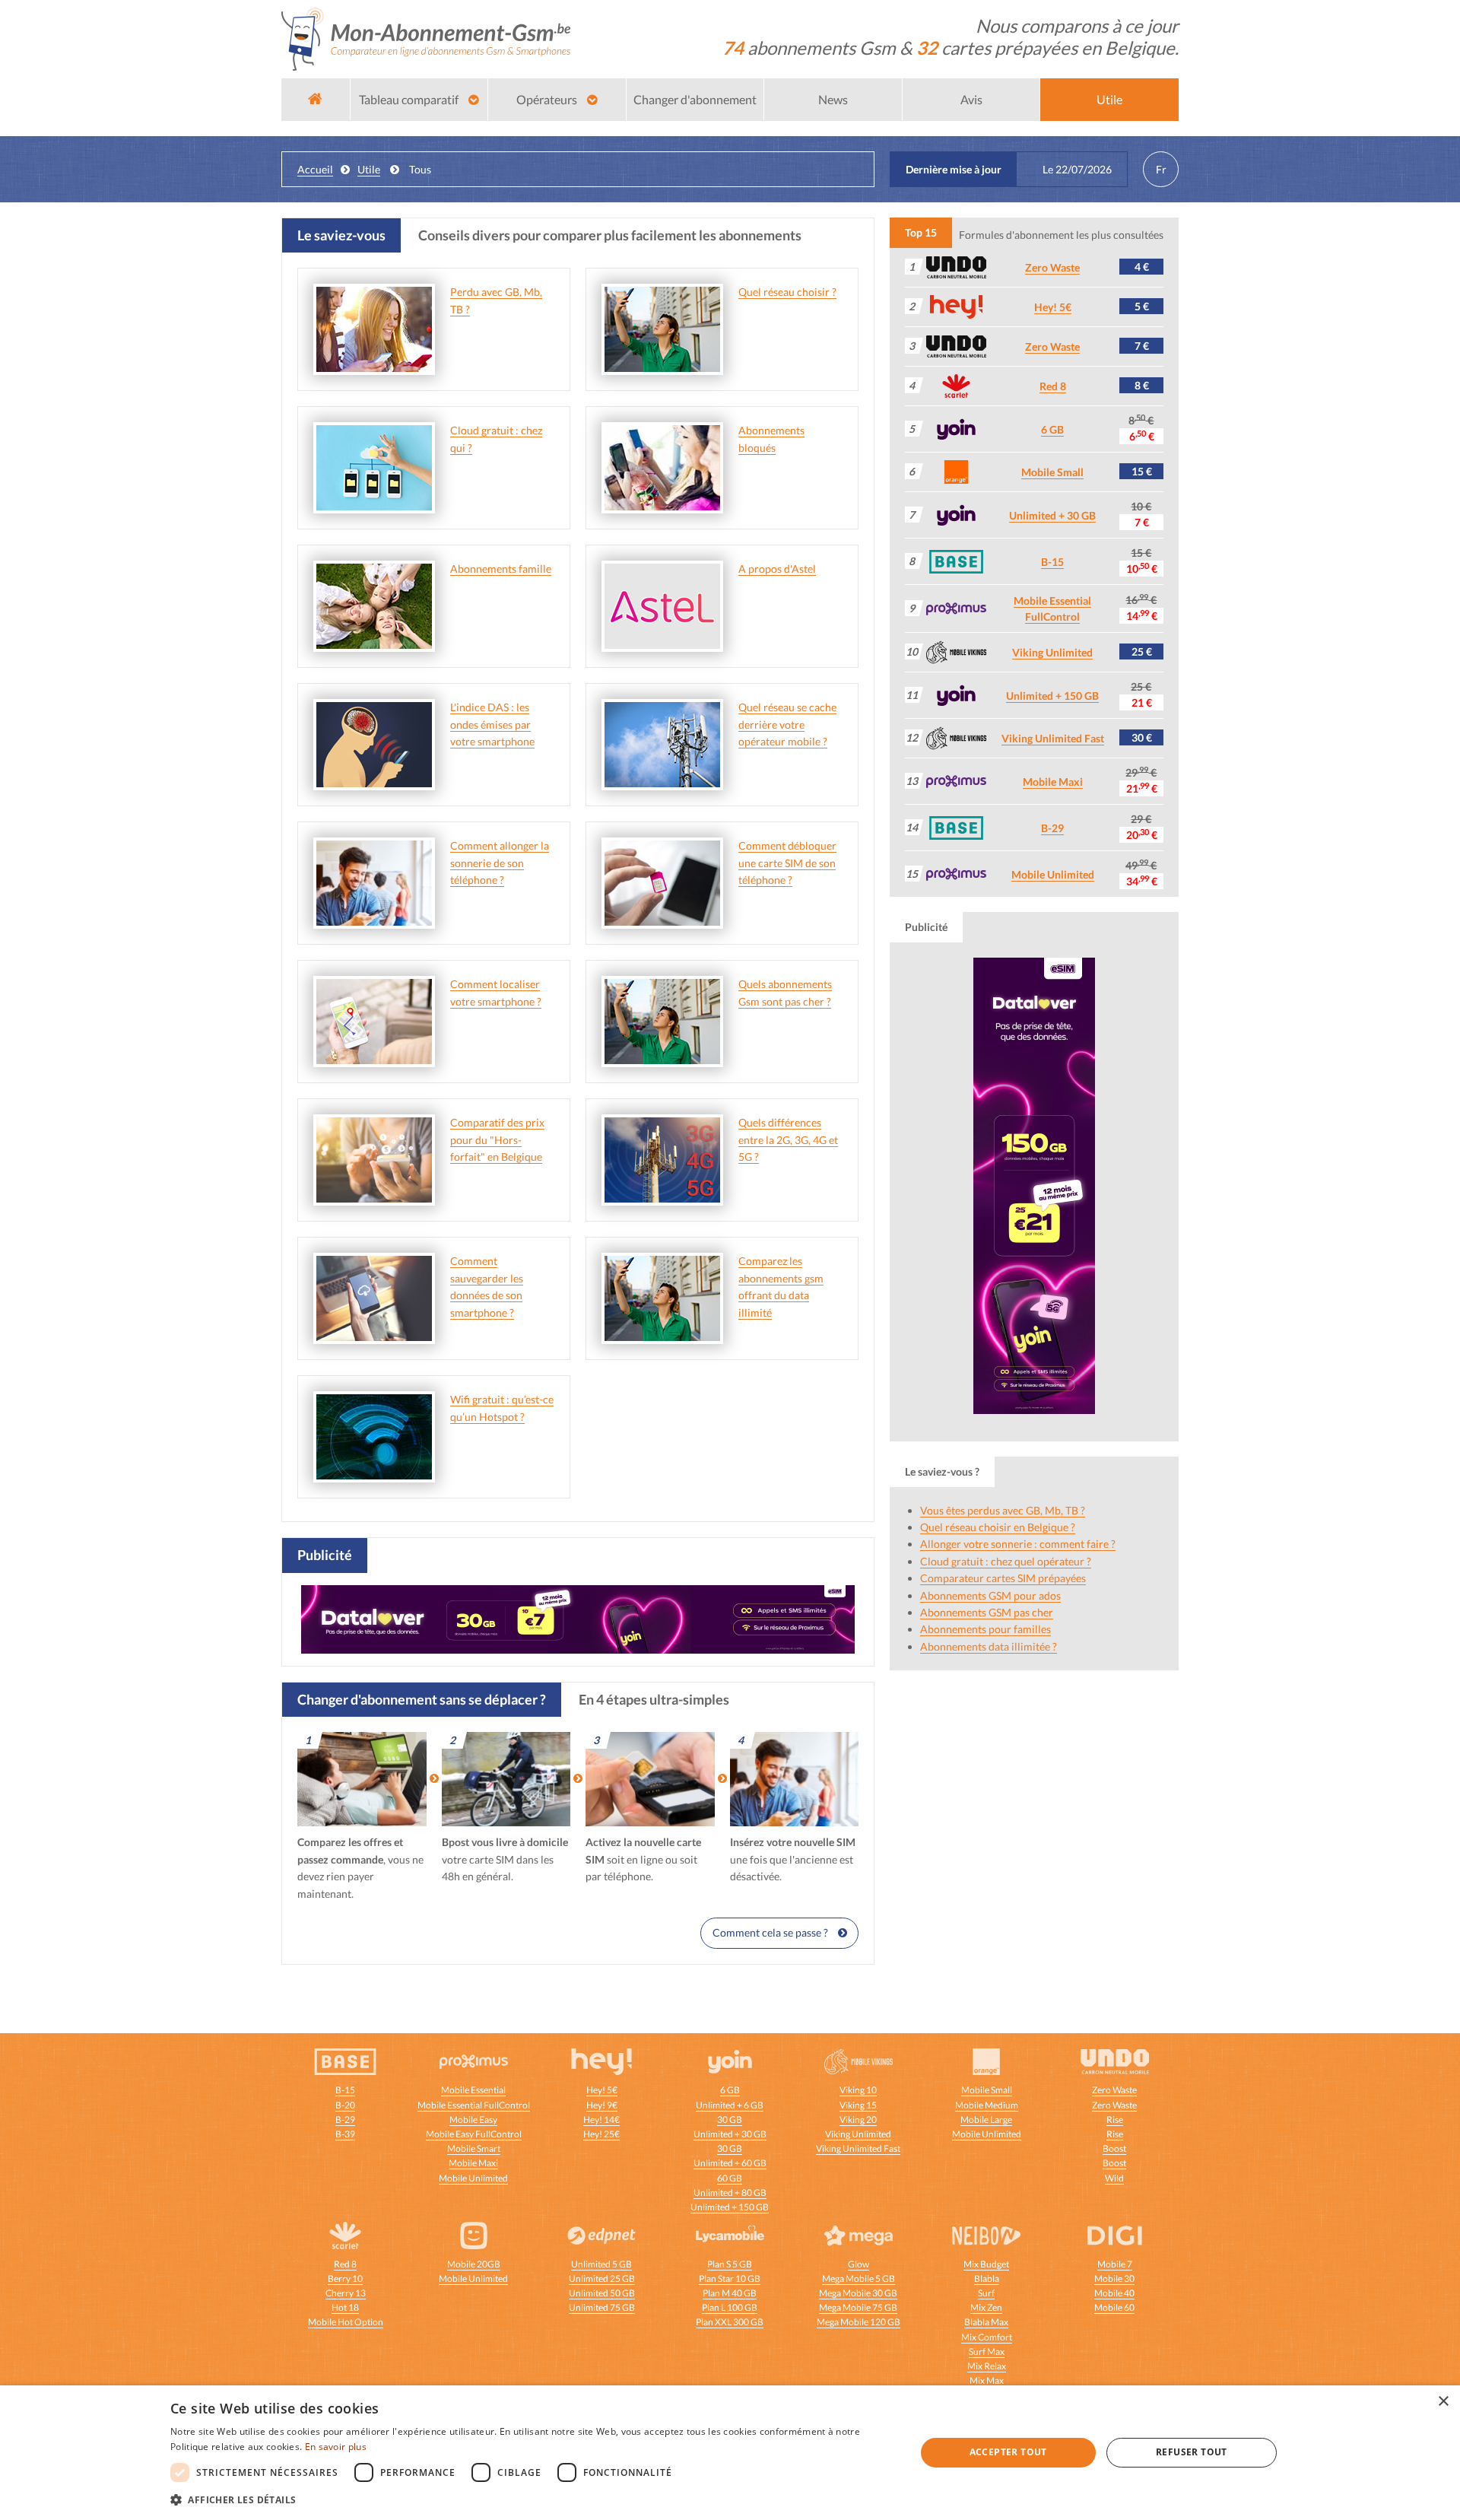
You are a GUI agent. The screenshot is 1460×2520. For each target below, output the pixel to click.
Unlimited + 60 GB (730, 2163)
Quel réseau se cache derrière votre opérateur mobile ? (787, 724)
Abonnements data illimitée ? (989, 1646)
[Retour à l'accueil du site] (426, 38)
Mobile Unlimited (1053, 874)
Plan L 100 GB (730, 2307)
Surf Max (987, 2352)
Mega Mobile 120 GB (859, 2322)
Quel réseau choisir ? (787, 292)
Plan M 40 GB (730, 2293)
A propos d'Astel (777, 569)
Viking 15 (858, 2105)
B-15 (1052, 562)
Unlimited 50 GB (602, 2293)
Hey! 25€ (601, 2134)
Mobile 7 (1115, 2264)
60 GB (730, 2178)
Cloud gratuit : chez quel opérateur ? (1006, 1561)
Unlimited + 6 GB (730, 2105)
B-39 (345, 2134)
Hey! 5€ (1053, 307)
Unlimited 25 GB (602, 2278)
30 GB (730, 2120)
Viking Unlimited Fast (1053, 738)
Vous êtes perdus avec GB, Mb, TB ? (1003, 1510)
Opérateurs (548, 99)
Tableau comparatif (410, 99)
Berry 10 (345, 2278)
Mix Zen (986, 2307)
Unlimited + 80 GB (730, 2193)
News (833, 99)
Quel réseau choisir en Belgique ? (998, 1527)
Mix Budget (986, 2264)
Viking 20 (858, 2120)
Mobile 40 (1114, 2293)
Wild (1114, 2178)
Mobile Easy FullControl (474, 2134)
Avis (971, 99)
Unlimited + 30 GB (1052, 515)
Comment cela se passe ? (771, 1932)
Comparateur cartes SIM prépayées (1003, 1578)
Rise (1115, 2120)
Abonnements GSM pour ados (990, 1595)
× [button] (1443, 2402)
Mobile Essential (473, 2090)
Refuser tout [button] (1192, 2452)
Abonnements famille (501, 569)
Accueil (315, 169)
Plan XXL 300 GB (730, 2322)
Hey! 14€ (601, 2120)
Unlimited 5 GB (601, 2264)
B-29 (1052, 828)
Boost (1114, 2148)
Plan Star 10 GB (730, 2278)
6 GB (1052, 429)
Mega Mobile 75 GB (858, 2307)
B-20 (345, 2105)
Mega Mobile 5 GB (859, 2278)
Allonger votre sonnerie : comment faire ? (1018, 1544)
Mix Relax (987, 2366)
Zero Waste (1052, 267)
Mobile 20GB (474, 2264)
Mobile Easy (473, 2120)
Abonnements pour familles (985, 1629)
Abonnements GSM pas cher (987, 1612)
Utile (1109, 99)
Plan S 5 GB (730, 2264)
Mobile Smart (474, 2148)
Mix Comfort (987, 2337)
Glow (859, 2264)
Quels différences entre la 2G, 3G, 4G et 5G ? (788, 1139)
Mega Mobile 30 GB (858, 2293)
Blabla (987, 2278)
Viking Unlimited (1052, 652)
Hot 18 (345, 2307)
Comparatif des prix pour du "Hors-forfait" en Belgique (497, 1139)
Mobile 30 (1114, 2278)
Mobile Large (986, 2120)
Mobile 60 (1114, 2307)
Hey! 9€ (602, 2105)
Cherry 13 (346, 2293)
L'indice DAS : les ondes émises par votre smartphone (492, 724)
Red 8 (1053, 386)
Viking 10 (858, 2090)
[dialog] (730, 2453)
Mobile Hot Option (346, 2322)
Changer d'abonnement (695, 99)
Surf (986, 2293)
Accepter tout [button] (1008, 2452)
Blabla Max (986, 2322)
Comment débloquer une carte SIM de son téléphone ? (787, 863)
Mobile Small (1052, 472)
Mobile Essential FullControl (474, 2105)
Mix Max (987, 2380)
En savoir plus (336, 2447)
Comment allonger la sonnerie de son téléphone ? (500, 863)
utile (369, 169)
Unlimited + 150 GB (1052, 696)
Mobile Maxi (1053, 782)
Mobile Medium (987, 2105)
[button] (532, 2499)
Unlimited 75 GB (602, 2307)
